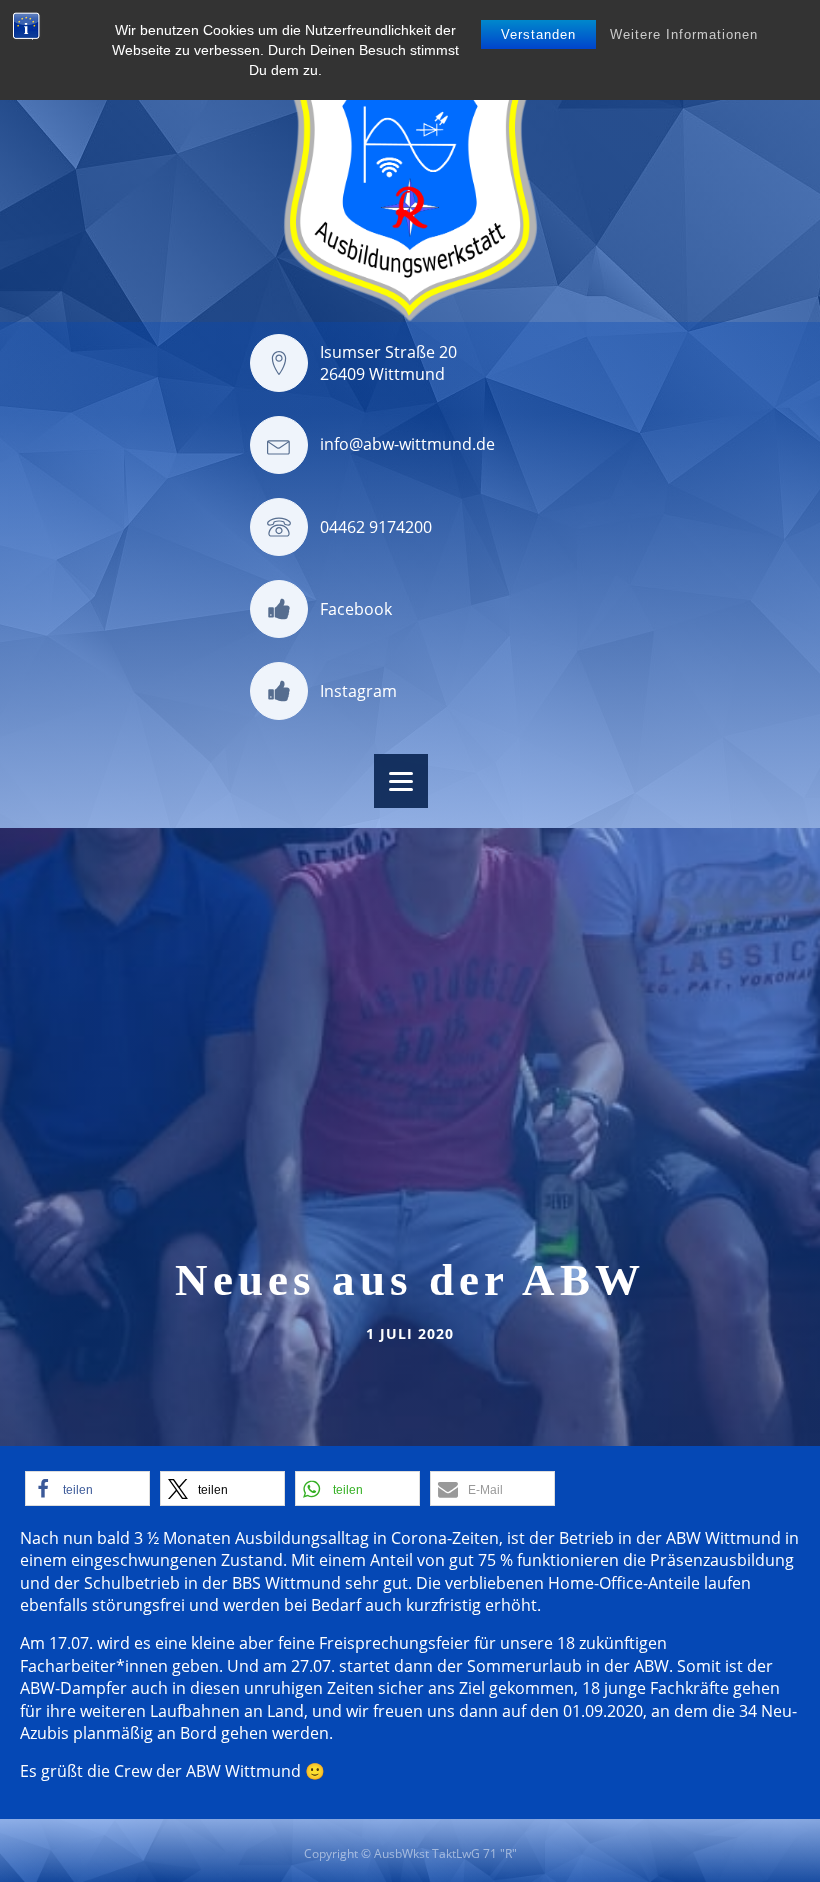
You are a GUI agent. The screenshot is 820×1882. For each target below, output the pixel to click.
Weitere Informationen (684, 34)
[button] (87, 1488)
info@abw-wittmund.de (407, 444)
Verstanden (538, 34)
